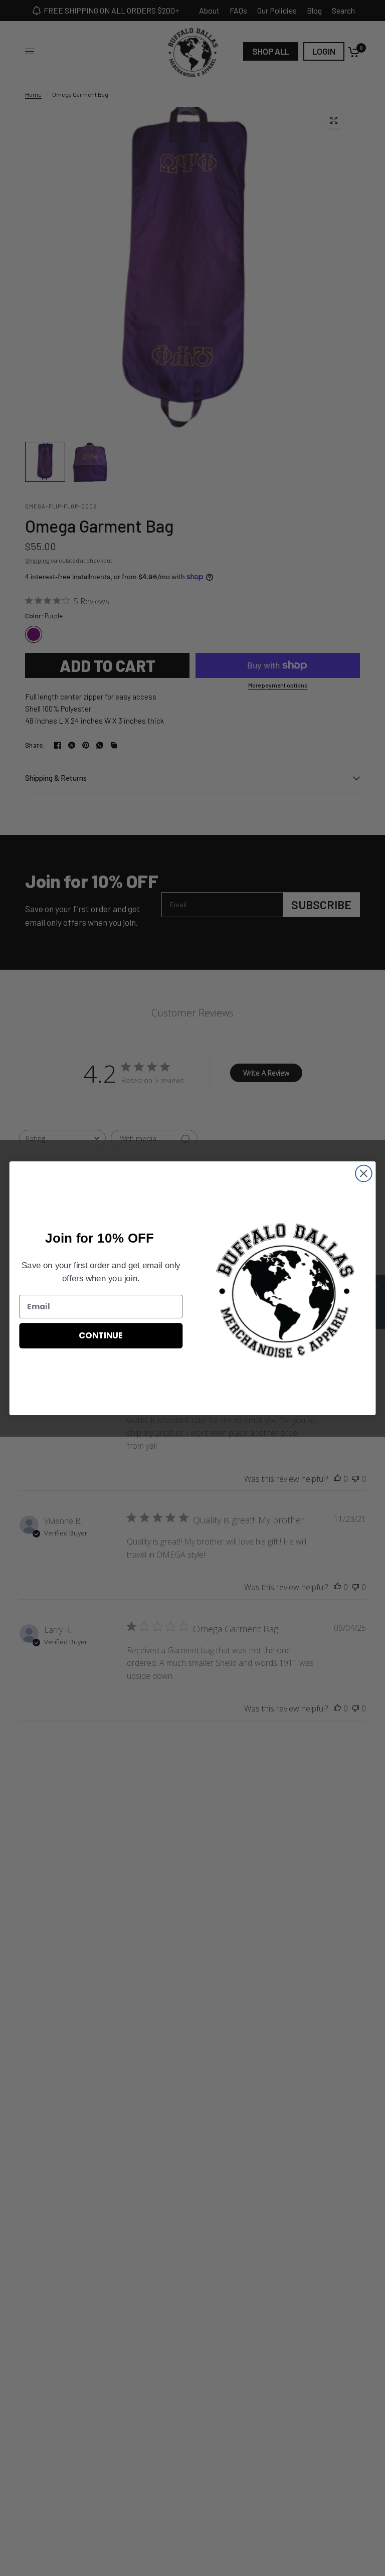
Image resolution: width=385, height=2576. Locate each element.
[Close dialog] (364, 1173)
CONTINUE (101, 1335)
